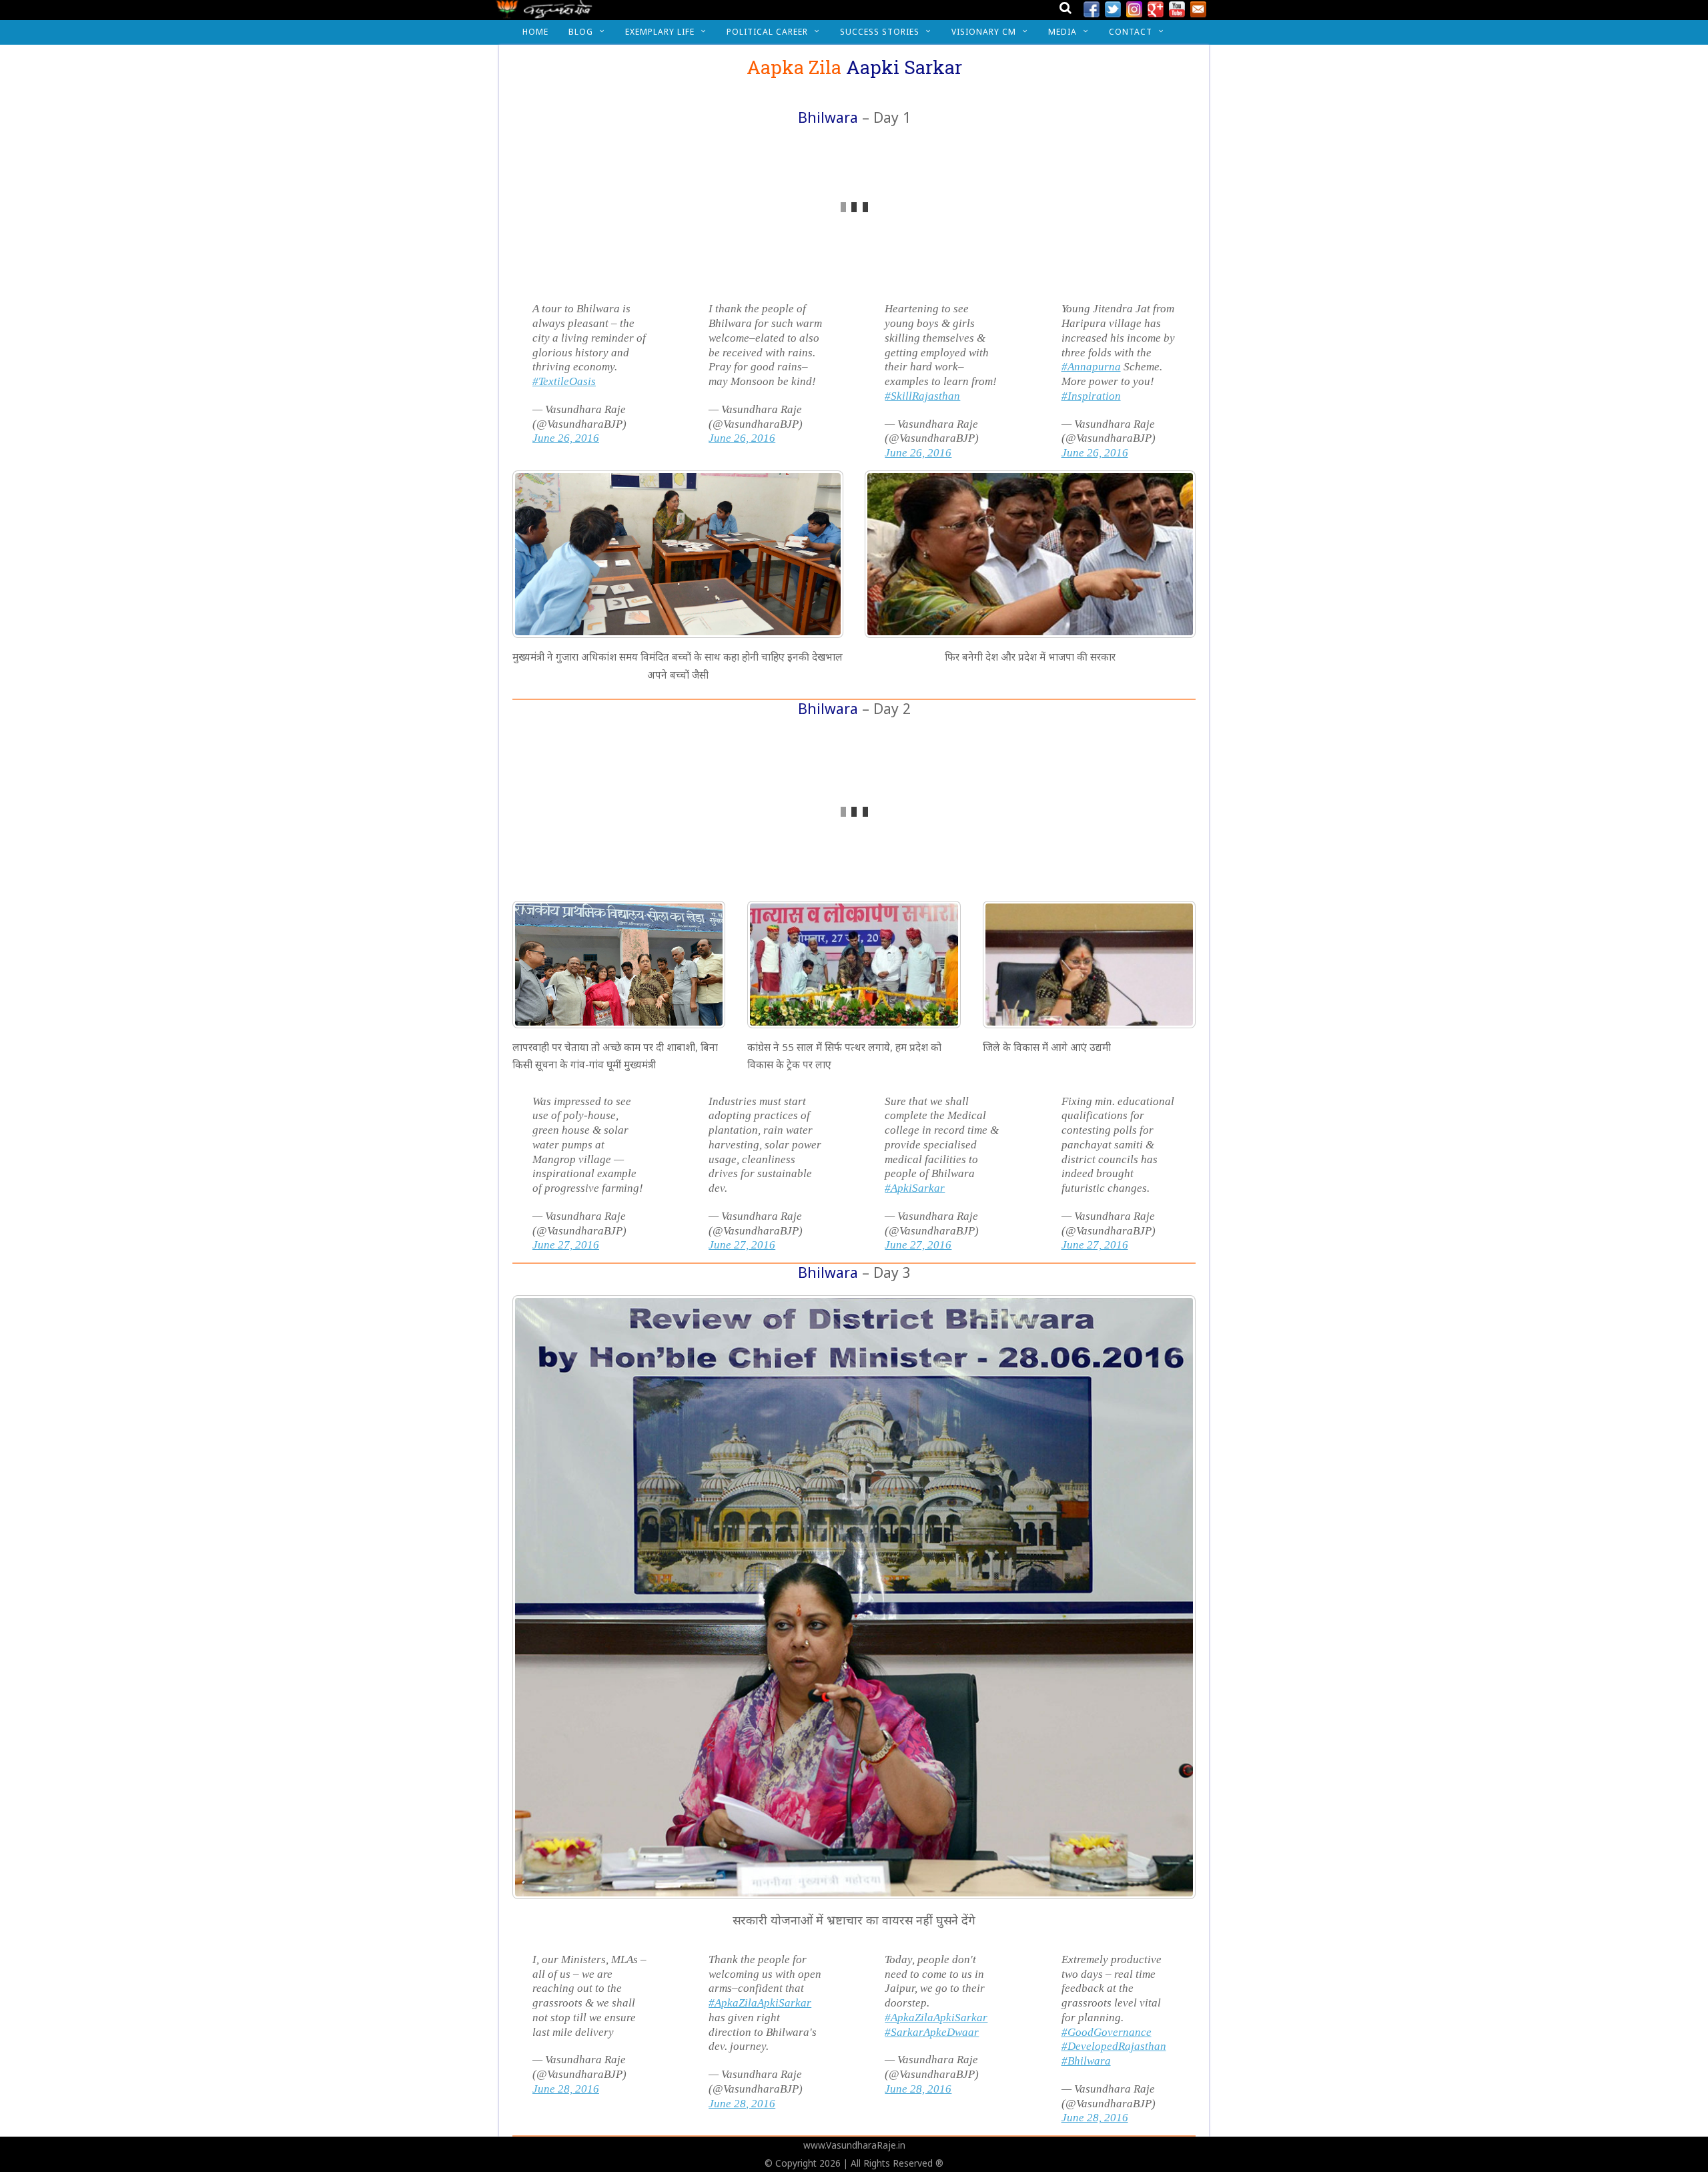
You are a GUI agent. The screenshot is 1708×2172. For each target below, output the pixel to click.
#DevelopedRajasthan (1114, 2046)
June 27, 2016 (566, 1245)
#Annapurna (1091, 367)
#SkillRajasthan (922, 396)
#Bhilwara (1086, 2061)
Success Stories (880, 32)
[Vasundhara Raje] (544, 13)
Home (535, 32)
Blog (581, 32)
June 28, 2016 (566, 2089)
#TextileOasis (564, 381)
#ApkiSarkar (915, 1188)
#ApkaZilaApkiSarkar (760, 2003)
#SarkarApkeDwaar (932, 2032)
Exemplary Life (660, 32)
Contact (1131, 32)
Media (1062, 32)
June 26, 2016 (566, 438)
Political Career (767, 32)
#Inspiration (1091, 396)
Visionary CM (984, 32)
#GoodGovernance (1107, 2032)
